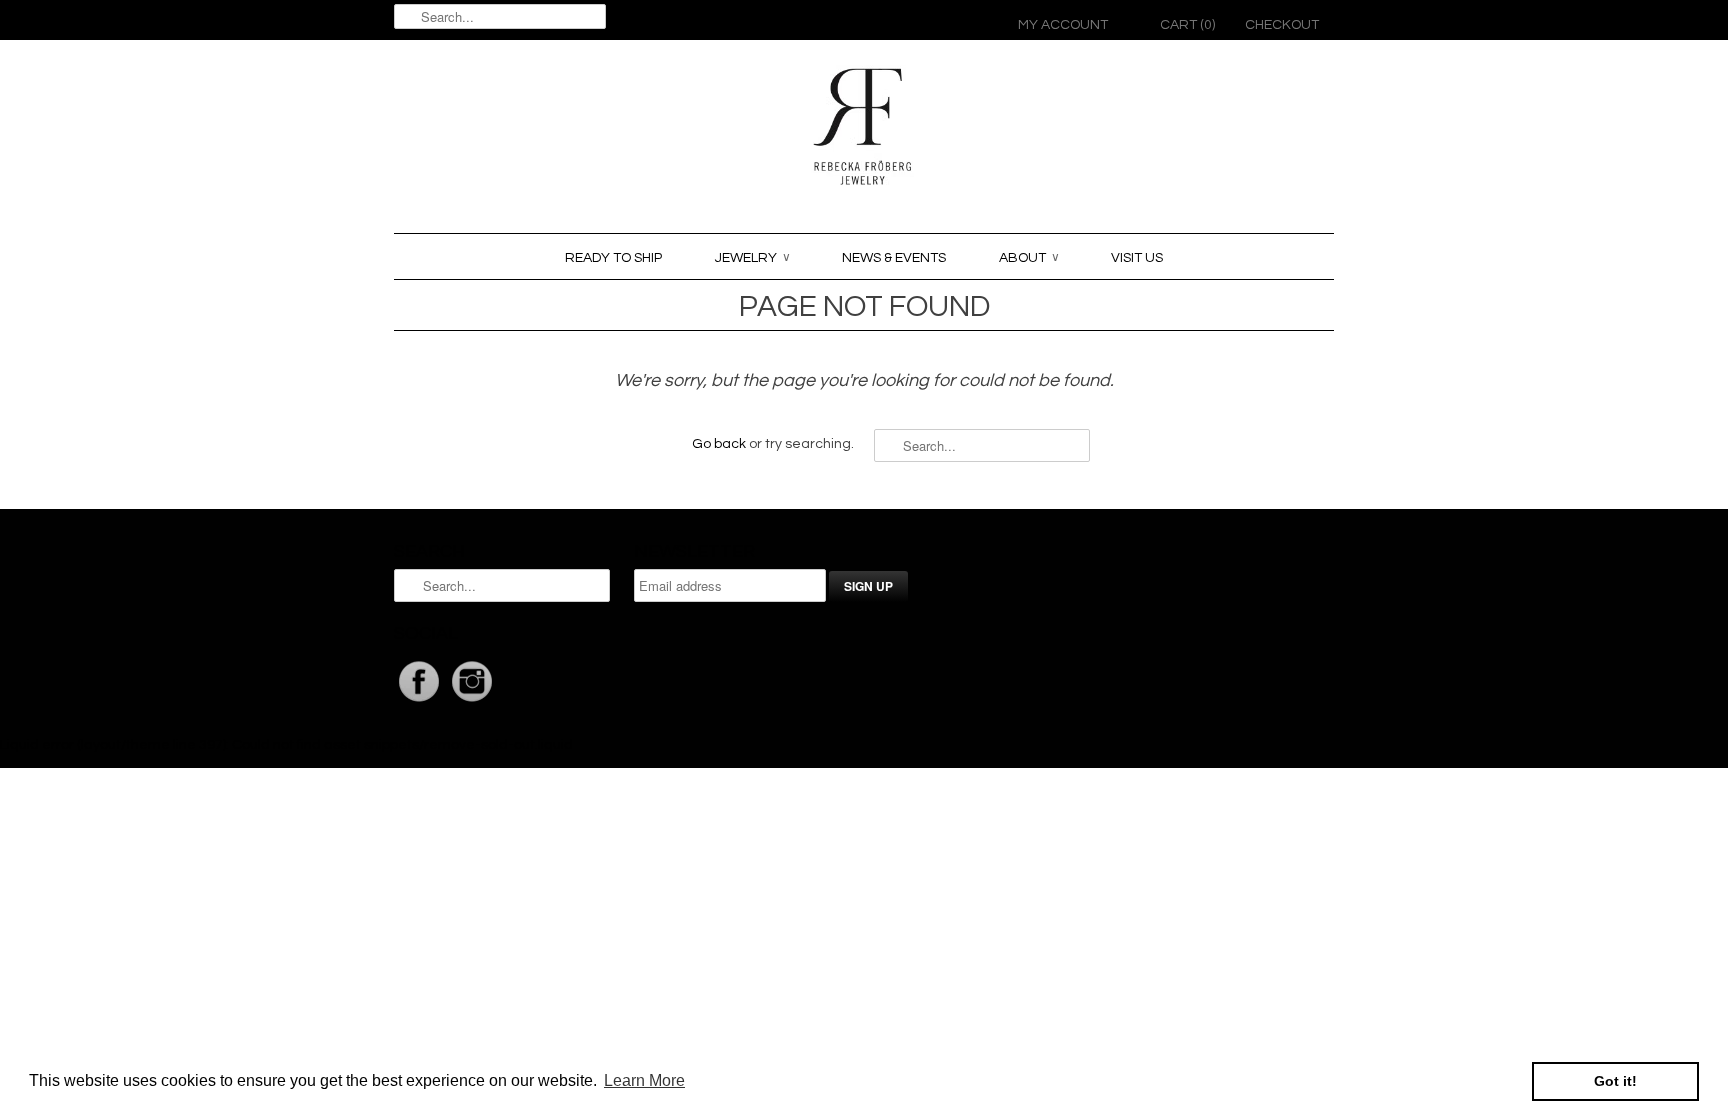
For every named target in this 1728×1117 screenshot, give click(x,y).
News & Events (894, 258)
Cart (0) (1187, 25)
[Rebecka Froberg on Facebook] (420, 702)
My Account (1063, 25)
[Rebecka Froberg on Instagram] (472, 702)
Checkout (1282, 25)
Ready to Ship (613, 258)
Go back (719, 444)
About (1028, 258)
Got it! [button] (1615, 1081)
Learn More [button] (644, 1080)
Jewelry (752, 258)
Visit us (1137, 258)
